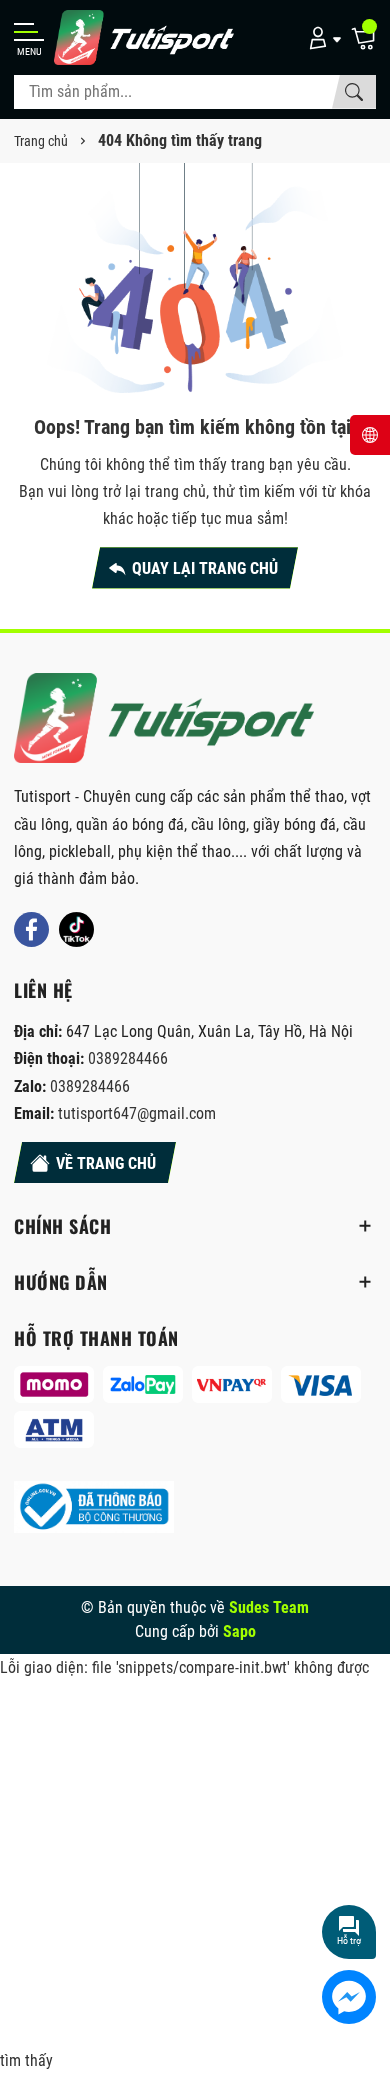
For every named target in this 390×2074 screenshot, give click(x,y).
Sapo (239, 1631)
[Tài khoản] (321, 37)
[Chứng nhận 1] (94, 1507)
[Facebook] (31, 929)
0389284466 (128, 1058)
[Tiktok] (76, 929)
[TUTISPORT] (164, 718)
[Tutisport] (144, 37)
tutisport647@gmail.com (137, 1113)
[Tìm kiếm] (354, 92)
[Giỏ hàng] (363, 37)
